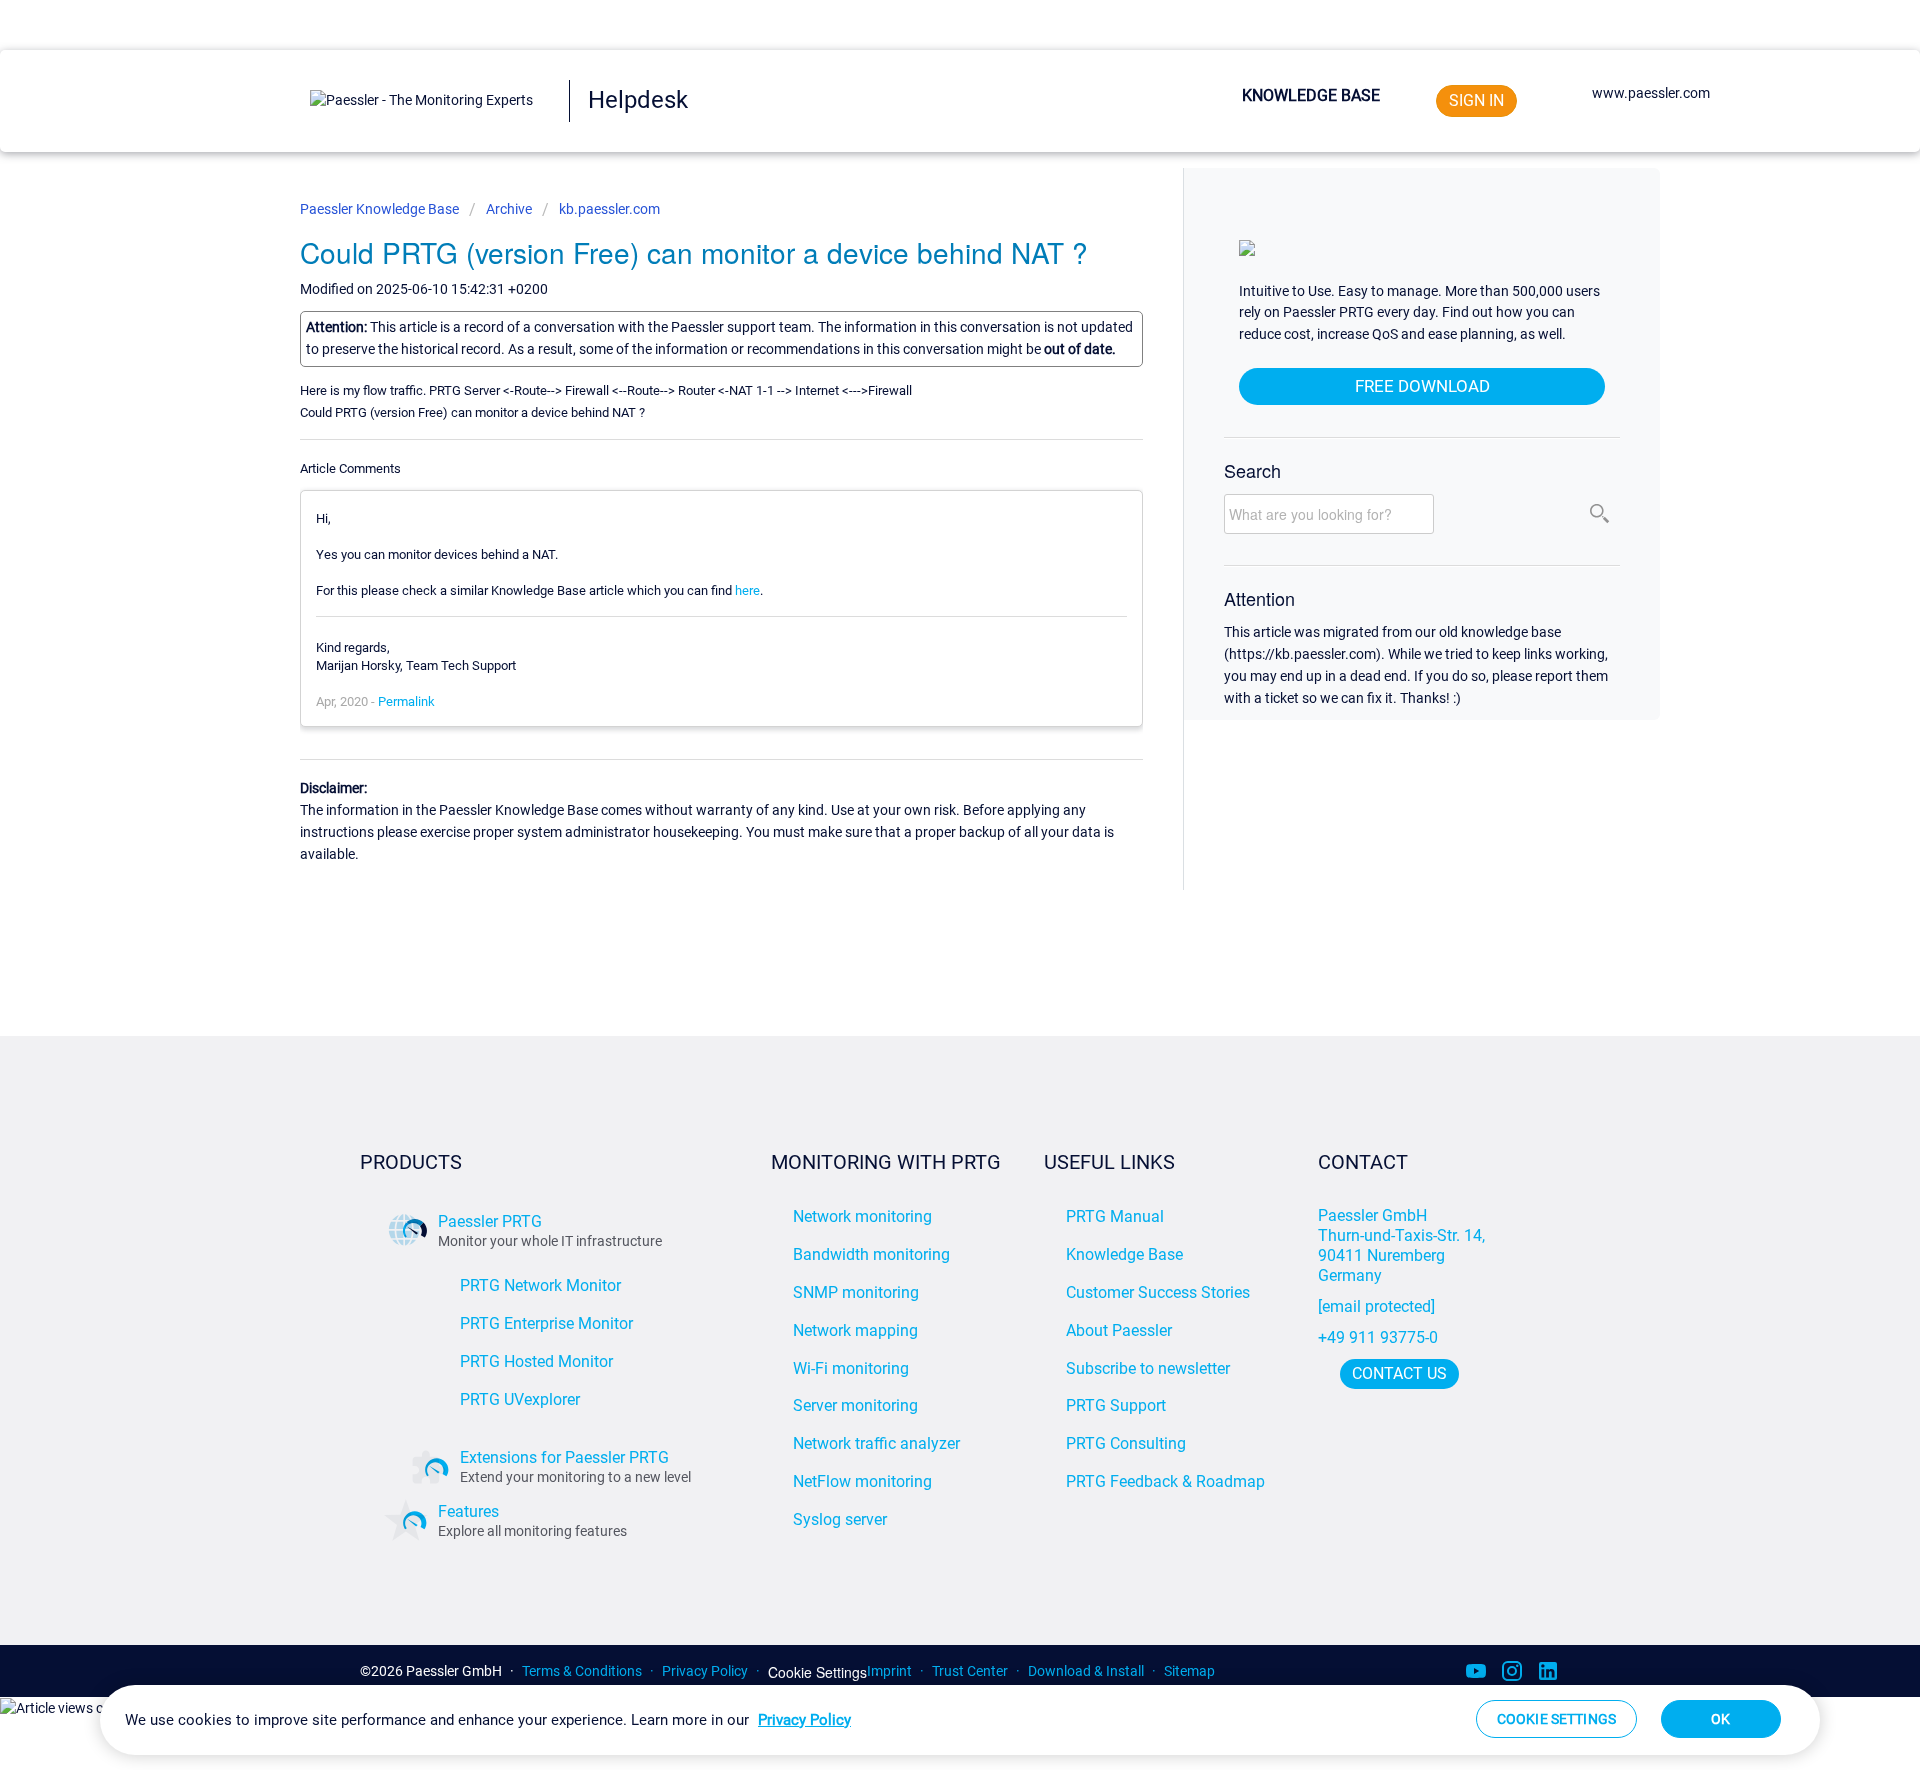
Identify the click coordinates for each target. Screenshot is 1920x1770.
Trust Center (970, 1671)
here (747, 590)
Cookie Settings (817, 1672)
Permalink (406, 701)
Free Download (1422, 386)
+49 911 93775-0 (1378, 1337)
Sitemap (1189, 1671)
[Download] (923, 635)
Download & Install (1086, 1671)
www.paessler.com (1651, 93)
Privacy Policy (705, 1671)
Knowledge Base (1311, 95)
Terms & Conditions (582, 1671)
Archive (509, 209)
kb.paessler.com (609, 209)
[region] (960, 1720)
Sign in (1476, 100)
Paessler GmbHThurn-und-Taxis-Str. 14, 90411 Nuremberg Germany (1403, 1245)
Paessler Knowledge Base (381, 209)
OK (1720, 1719)
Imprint (889, 1671)
